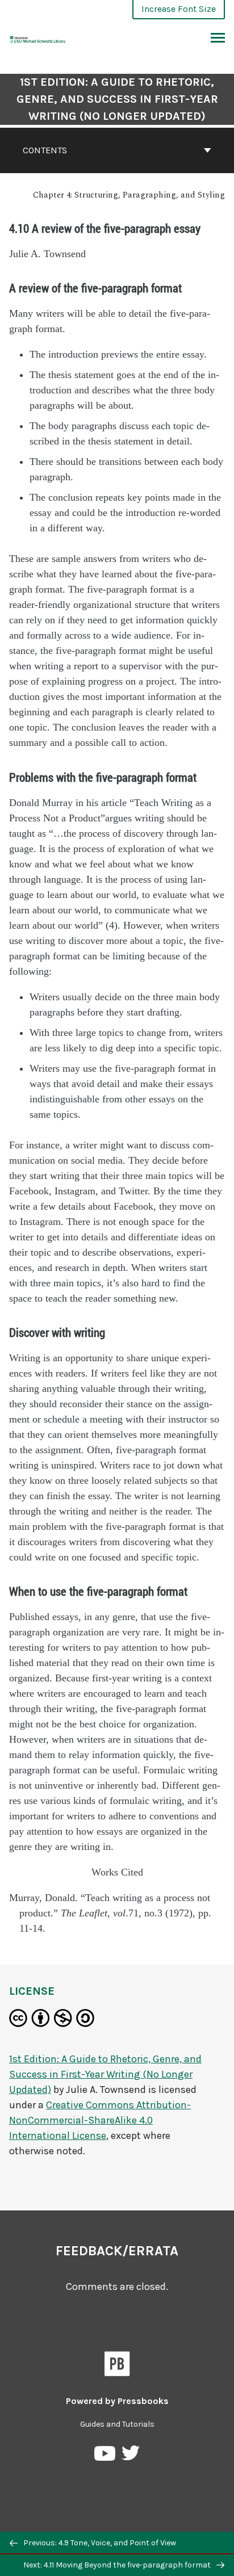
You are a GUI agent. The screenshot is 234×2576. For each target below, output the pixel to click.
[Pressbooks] (117, 2366)
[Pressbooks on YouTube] (105, 2456)
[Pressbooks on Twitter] (131, 2456)
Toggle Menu (218, 39)
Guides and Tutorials (117, 2424)
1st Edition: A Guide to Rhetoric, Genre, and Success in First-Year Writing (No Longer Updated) (117, 99)
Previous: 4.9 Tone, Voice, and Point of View (99, 2543)
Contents (45, 150)
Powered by (117, 2401)
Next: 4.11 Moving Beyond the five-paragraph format (118, 2565)
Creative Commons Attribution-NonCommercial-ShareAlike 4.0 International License (100, 2120)
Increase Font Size (179, 9)
